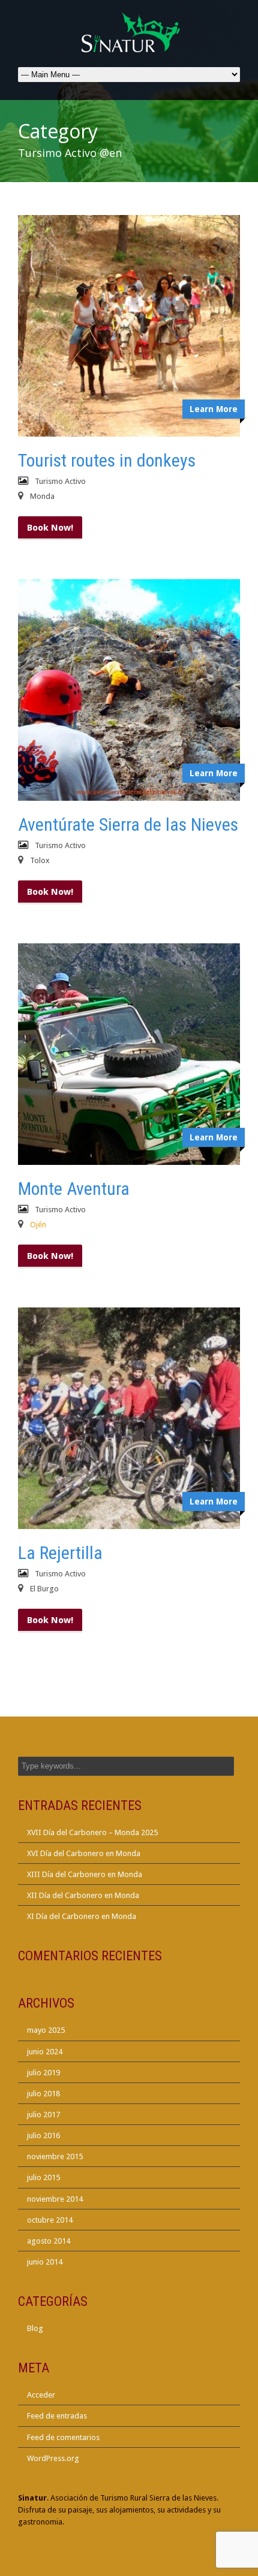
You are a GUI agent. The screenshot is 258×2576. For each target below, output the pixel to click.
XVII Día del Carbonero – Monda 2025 (92, 1832)
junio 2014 (45, 2262)
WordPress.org (53, 2458)
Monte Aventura (74, 1189)
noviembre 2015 (55, 2156)
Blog (35, 2328)
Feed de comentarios (63, 2437)
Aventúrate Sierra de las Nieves (128, 824)
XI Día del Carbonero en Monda (82, 1916)
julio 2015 (43, 2177)
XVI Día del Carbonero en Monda (84, 1853)
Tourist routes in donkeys (107, 460)
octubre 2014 (50, 2220)
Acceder (41, 2395)
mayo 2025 (46, 2030)
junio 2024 (45, 2052)
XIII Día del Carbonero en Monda (85, 1874)
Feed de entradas (57, 2416)
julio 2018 (43, 2094)
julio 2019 (43, 2073)
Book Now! (50, 528)
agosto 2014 (49, 2241)
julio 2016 (43, 2135)
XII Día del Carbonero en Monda (83, 1895)
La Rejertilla (60, 1553)
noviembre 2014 (55, 2199)
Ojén (38, 1225)
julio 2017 (43, 2115)
